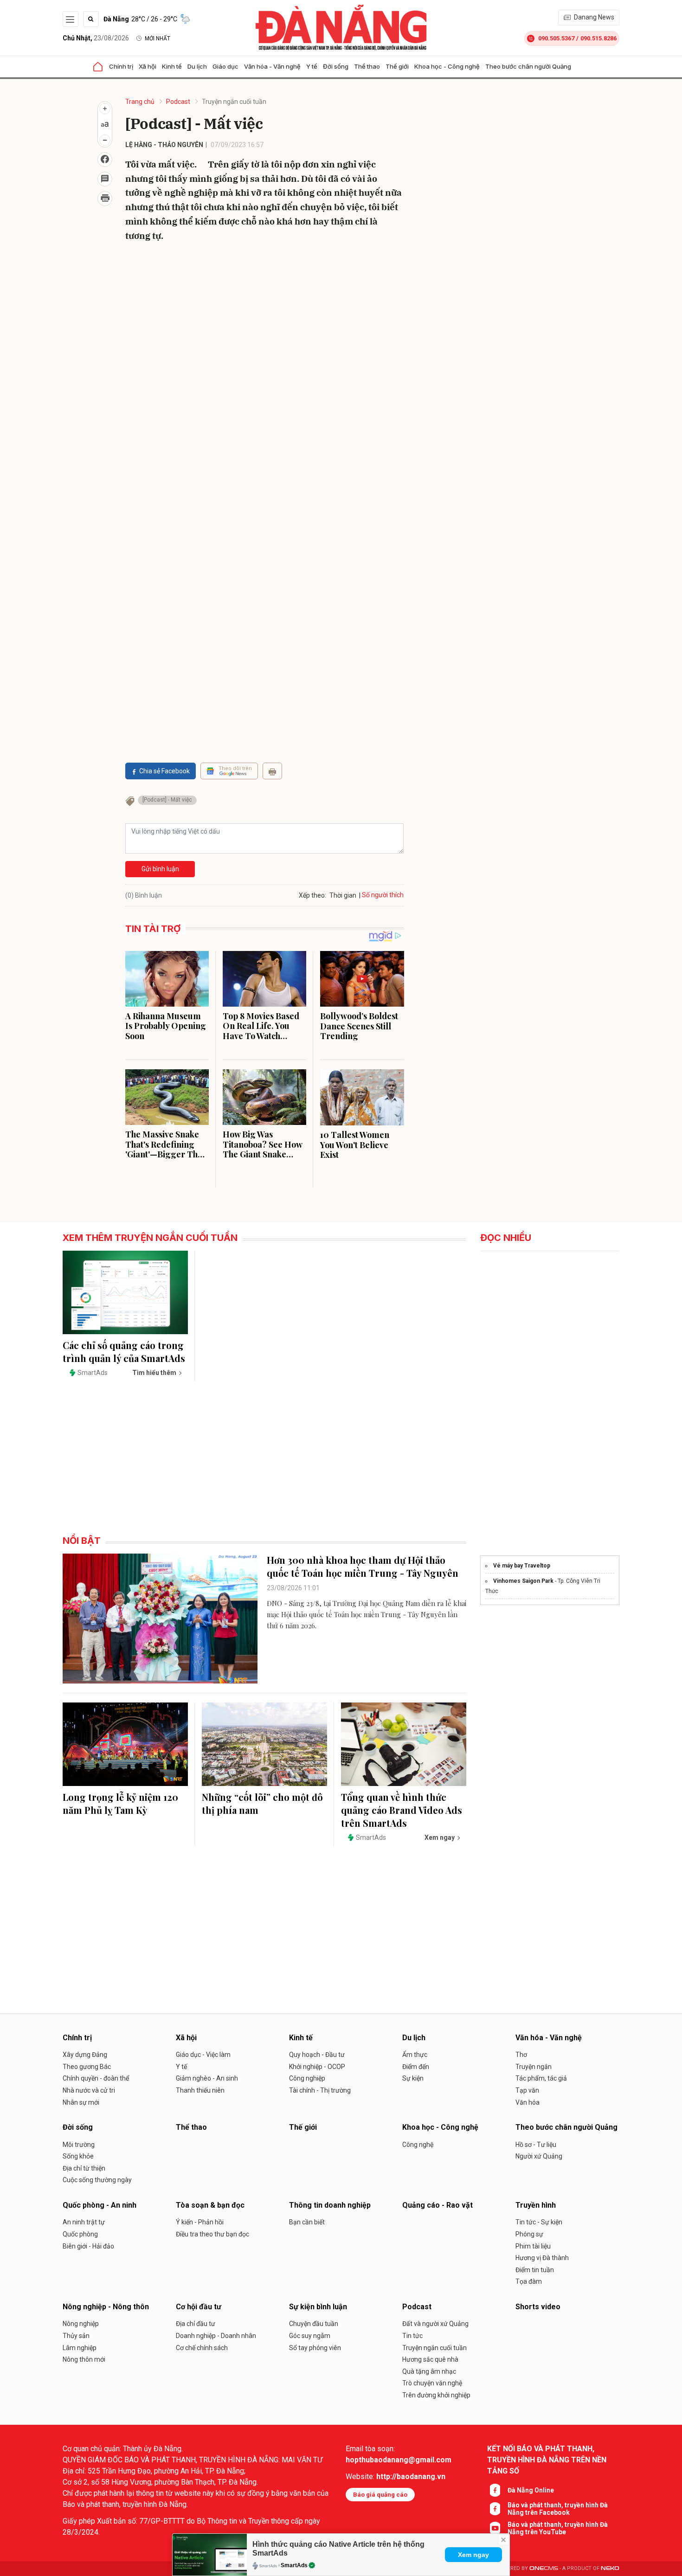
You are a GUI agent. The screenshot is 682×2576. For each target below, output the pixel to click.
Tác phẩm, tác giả (541, 2078)
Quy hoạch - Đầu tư (317, 2055)
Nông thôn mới (84, 2359)
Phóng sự (529, 2234)
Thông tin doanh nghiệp (330, 2205)
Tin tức (412, 2336)
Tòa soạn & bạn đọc (210, 2205)
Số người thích (383, 895)
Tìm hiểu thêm (154, 1373)
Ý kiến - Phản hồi (200, 2222)
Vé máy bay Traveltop (522, 1566)
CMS (544, 2568)
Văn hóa (528, 2102)
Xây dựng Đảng (85, 2055)
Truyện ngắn (534, 2067)
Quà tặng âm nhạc (429, 2371)
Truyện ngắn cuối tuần (234, 102)
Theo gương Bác (87, 2067)
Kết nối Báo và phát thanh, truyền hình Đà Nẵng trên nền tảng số (547, 2460)
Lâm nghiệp (80, 2348)
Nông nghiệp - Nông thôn (106, 2307)
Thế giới (397, 66)
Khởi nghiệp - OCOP (317, 2067)
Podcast (178, 102)
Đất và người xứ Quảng (435, 2324)
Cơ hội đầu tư (199, 2307)
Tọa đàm (529, 2281)
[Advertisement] (264, 394)
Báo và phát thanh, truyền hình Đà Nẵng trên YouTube (558, 2528)
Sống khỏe (78, 2156)
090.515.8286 (598, 38)
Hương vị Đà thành (542, 2258)
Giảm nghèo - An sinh (207, 2078)
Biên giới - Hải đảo (88, 2246)
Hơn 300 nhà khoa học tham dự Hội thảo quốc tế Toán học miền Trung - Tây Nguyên (363, 1566)
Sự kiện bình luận (318, 2307)
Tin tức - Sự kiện (539, 2222)
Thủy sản (76, 2336)
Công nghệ (418, 2145)
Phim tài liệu (533, 2246)
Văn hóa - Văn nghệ (272, 66)
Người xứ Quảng (539, 2156)
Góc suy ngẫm (310, 2336)
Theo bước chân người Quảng (528, 66)
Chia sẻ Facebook (164, 771)
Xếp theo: (312, 895)
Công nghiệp (307, 2078)
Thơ (521, 2055)
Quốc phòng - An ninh (100, 2205)
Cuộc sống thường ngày (97, 2180)
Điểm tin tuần (535, 2270)
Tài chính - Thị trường (320, 2090)
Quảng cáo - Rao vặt (438, 2205)
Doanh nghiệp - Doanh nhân (216, 2336)
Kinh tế (172, 66)
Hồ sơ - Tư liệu (536, 2145)
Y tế (312, 66)
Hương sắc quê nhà (430, 2359)
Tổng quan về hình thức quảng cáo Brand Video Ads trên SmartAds (402, 1810)
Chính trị (121, 66)
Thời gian (343, 895)
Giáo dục (225, 66)
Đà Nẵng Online (531, 2490)
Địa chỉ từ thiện (84, 2168)
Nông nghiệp (81, 2324)
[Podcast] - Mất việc (167, 800)
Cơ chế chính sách (202, 2348)
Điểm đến (416, 2067)
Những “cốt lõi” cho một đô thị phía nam (262, 1803)
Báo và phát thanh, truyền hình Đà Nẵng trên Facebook (558, 2509)
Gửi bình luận (160, 869)
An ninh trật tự (84, 2222)
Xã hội (148, 66)
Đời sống (336, 66)
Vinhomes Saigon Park (523, 1581)
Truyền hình (536, 2205)
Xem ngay (473, 2555)
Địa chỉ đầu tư (196, 2324)
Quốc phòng (80, 2234)
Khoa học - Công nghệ (447, 66)
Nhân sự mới (81, 2102)
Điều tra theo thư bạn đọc (212, 2234)
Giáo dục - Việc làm (203, 2055)
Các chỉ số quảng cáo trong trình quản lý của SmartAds (124, 1352)
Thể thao (367, 66)
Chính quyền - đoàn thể (96, 2078)
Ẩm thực (415, 2055)
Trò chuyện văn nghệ (432, 2383)
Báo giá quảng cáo (380, 2495)
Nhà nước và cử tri (89, 2090)
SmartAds (294, 2565)
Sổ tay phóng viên (315, 2348)
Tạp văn (527, 2090)
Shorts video (538, 2307)
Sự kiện (413, 2078)
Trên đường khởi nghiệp (436, 2395)
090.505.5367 (556, 38)
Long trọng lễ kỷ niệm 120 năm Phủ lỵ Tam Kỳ (120, 1803)
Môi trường (79, 2145)
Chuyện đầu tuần (314, 2324)
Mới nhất (158, 39)
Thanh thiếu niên (200, 2090)
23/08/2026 (96, 38)
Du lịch (197, 66)
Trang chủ (140, 102)
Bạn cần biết (307, 2222)
